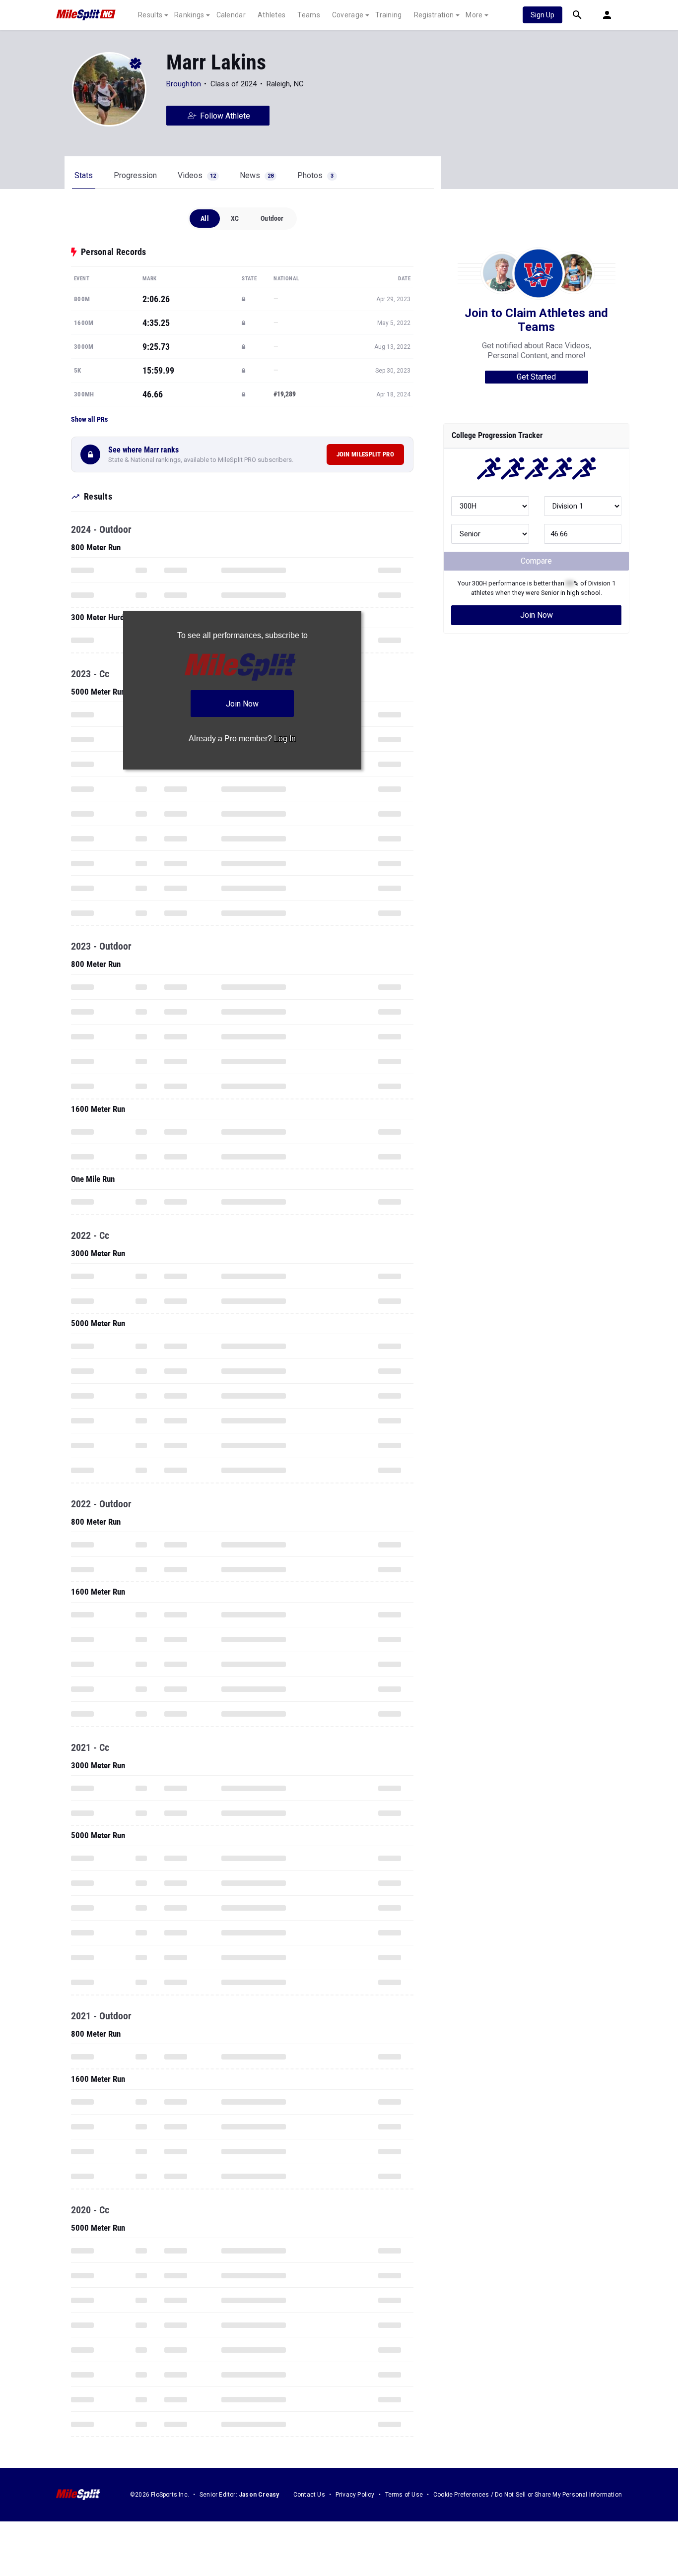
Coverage (348, 15)
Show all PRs (89, 419)
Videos (197, 175)
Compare (536, 561)
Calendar (231, 15)
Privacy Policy (355, 2495)
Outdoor (272, 218)
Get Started (536, 377)
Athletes (271, 15)
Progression (135, 175)
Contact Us (309, 2495)
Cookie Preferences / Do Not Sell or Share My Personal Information (528, 2495)
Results (150, 15)
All (205, 218)
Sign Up (542, 15)
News (257, 175)
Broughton (184, 84)
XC (235, 218)
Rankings (189, 15)
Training (388, 15)
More (474, 15)
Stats (84, 175)
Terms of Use (404, 2495)
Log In (285, 739)
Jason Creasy (259, 2495)
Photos (315, 175)
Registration (434, 15)
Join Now (537, 615)
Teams (309, 15)
